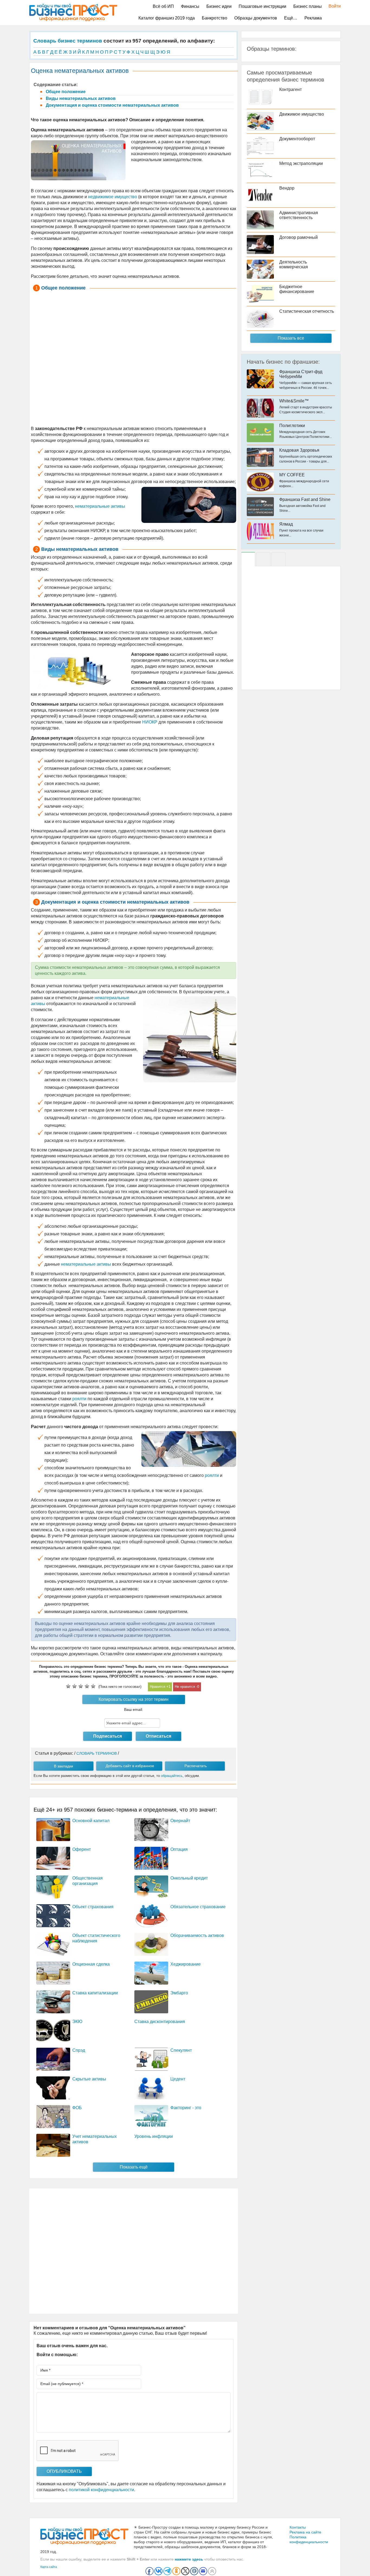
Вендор (287, 188)
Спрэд (79, 2050)
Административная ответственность (299, 215)
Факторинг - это (186, 2108)
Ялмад (286, 524)
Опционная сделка (91, 1964)
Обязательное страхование (198, 1907)
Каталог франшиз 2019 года (167, 18)
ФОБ (77, 2108)
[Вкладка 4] (278, 559)
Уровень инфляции (154, 2136)
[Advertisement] (134, 359)
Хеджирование (186, 1964)
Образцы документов (256, 18)
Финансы (190, 6)
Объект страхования (93, 1907)
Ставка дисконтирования (160, 2022)
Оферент (82, 1849)
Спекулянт (181, 2050)
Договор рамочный (298, 237)
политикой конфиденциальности (101, 2490)
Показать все (291, 338)
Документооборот (297, 139)
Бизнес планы (308, 6)
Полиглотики (292, 426)
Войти (332, 6)
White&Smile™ (294, 401)
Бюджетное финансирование (297, 289)
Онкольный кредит (189, 1878)
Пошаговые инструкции (262, 6)
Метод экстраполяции (301, 163)
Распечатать (196, 1766)
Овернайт (180, 1821)
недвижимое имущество (113, 197)
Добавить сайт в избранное (130, 1766)
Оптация (179, 1849)
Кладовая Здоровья (299, 450)
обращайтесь (172, 1776)
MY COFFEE (292, 475)
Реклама (313, 18)
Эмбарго (179, 1993)
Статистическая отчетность (307, 311)
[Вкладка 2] (263, 559)
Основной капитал (91, 1821)
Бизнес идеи (219, 6)
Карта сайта (49, 2567)
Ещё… (291, 18)
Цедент (178, 2079)
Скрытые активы (89, 2079)
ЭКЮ (77, 2022)
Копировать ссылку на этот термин (134, 1699)
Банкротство (215, 18)
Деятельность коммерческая (294, 264)
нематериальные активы (100, 506)
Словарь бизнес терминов (68, 41)
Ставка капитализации (95, 1993)
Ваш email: (134, 1709)
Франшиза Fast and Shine (305, 499)
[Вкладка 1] (248, 559)
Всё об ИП (163, 6)
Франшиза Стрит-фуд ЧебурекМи (301, 374)
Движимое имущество (302, 114)
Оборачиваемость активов (197, 1935)
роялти (79, 1399)
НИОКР (150, 722)
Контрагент (291, 89)
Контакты (298, 2527)
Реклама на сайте (305, 2532)
